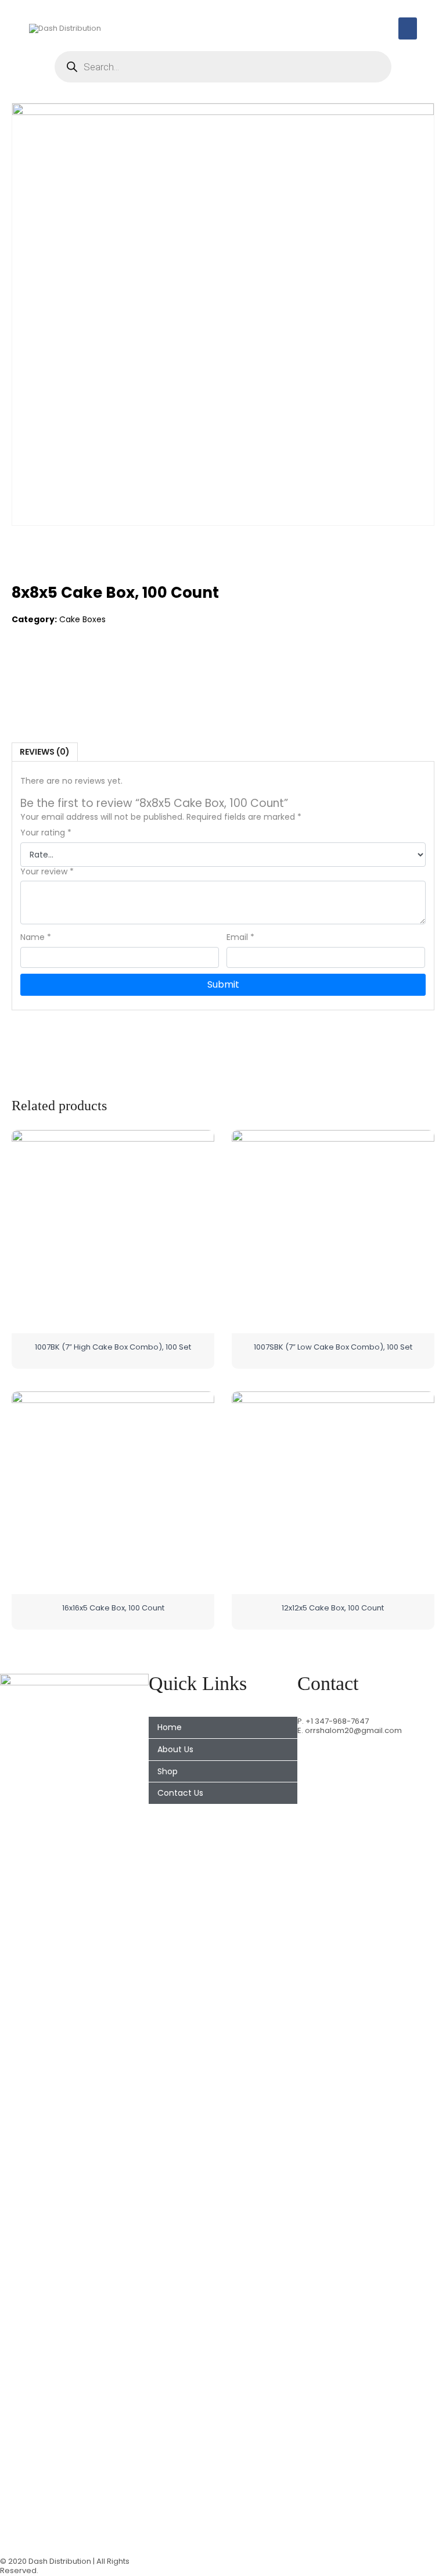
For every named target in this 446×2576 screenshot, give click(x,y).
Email (240, 937)
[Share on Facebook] (21, 666)
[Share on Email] (93, 666)
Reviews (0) (45, 752)
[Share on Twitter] (45, 666)
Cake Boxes (82, 619)
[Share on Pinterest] (69, 666)
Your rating (46, 833)
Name (36, 937)
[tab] (45, 752)
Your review (47, 872)
